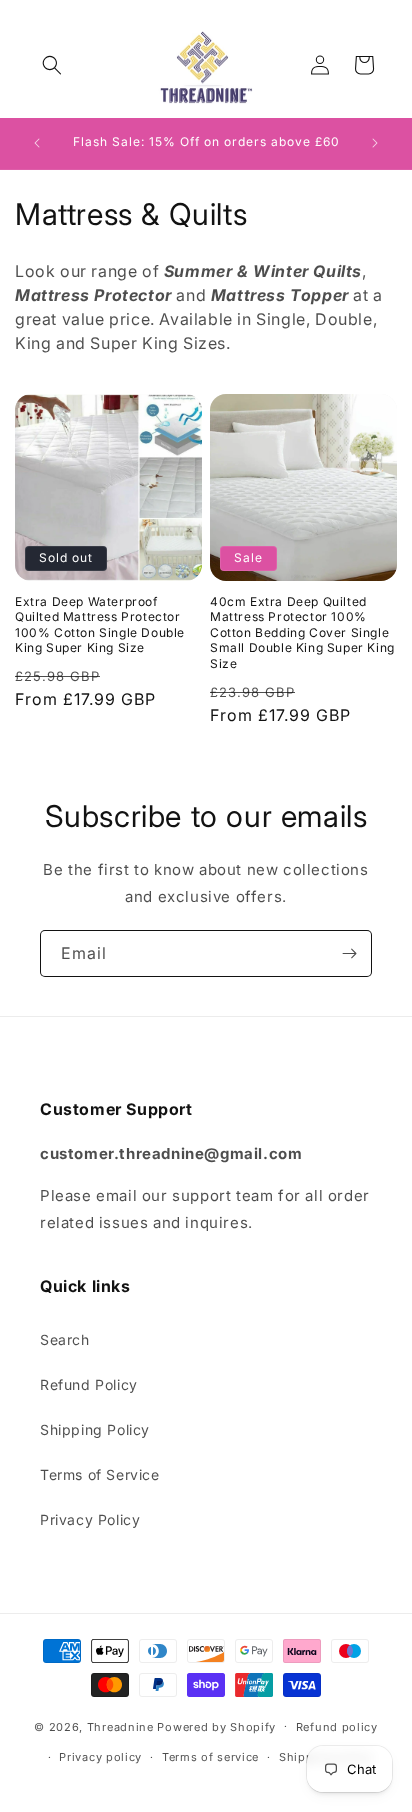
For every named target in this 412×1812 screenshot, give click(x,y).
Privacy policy (100, 1757)
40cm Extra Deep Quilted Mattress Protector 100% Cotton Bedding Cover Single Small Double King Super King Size (302, 632)
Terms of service (210, 1757)
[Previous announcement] (37, 143)
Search (65, 1339)
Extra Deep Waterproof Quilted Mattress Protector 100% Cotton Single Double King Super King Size (100, 625)
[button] (52, 65)
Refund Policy (89, 1384)
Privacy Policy (90, 1519)
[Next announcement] (375, 143)
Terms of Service (100, 1474)
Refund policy (337, 1727)
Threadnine (120, 1726)
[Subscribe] (349, 953)
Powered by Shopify (216, 1726)
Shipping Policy (95, 1429)
